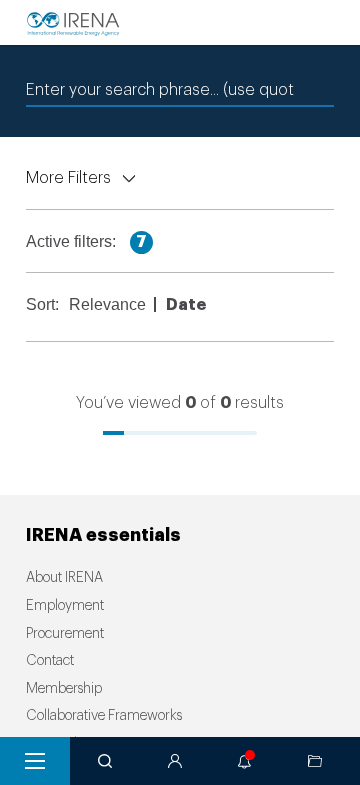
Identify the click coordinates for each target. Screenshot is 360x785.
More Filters (68, 178)
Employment (65, 606)
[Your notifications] (245, 761)
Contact (50, 661)
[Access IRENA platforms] (175, 761)
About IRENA (64, 578)
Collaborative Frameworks (104, 716)
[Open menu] (35, 761)
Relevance (107, 304)
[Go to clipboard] (315, 761)
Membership (64, 689)
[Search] (105, 761)
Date (186, 305)
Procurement (65, 634)
